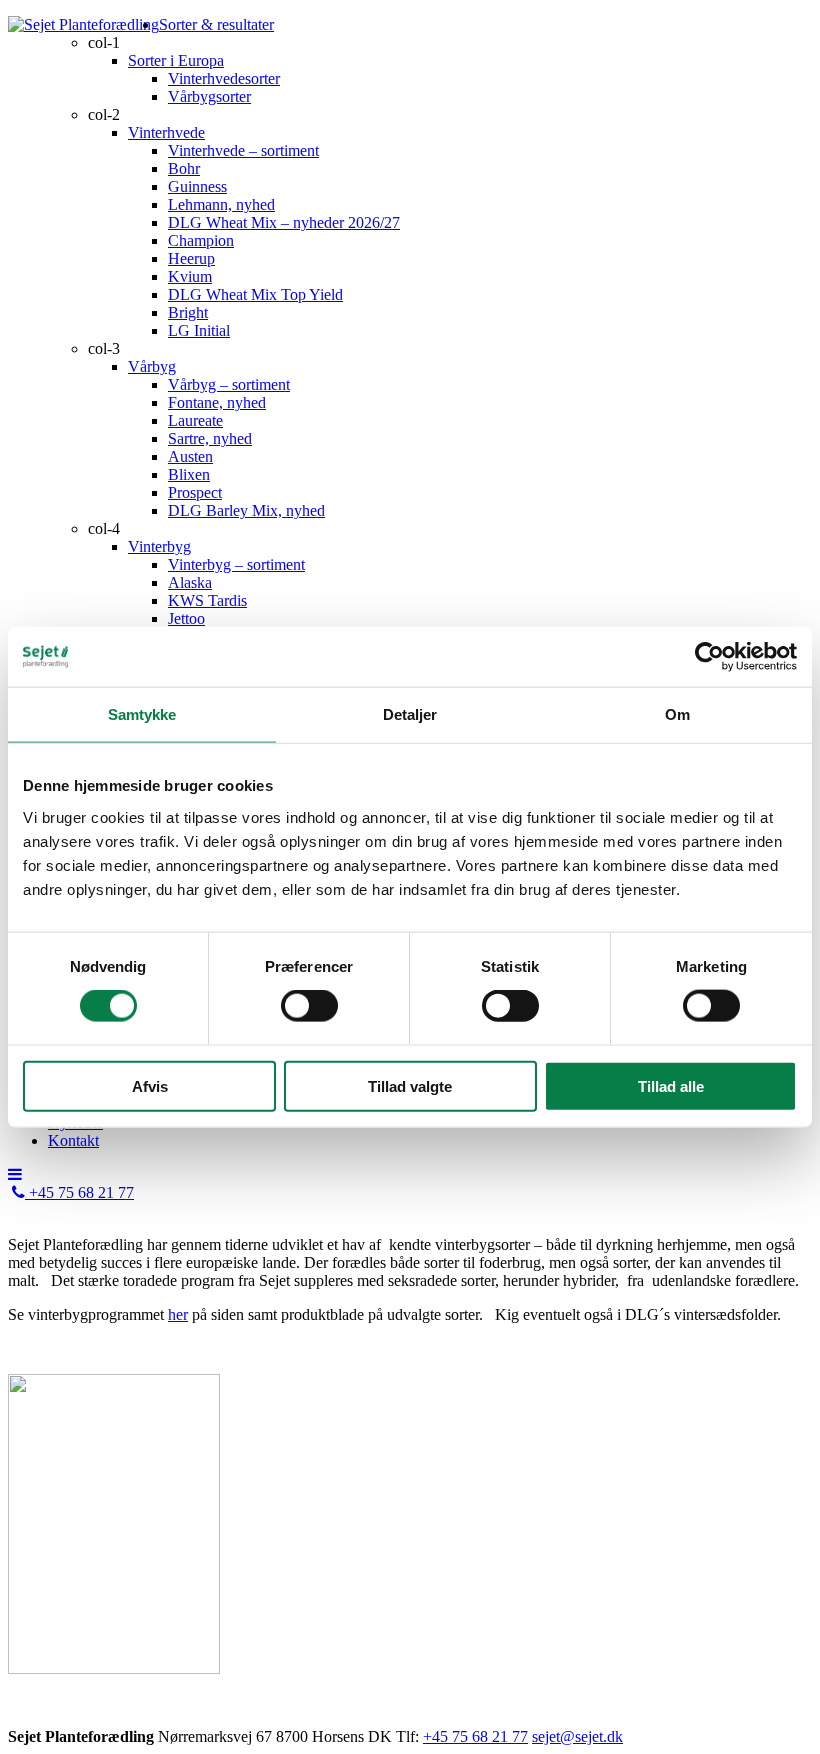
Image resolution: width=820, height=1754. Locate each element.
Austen (190, 456)
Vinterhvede (166, 132)
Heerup (191, 258)
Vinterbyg (159, 546)
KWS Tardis (207, 600)
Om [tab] (677, 714)
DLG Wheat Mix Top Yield (255, 294)
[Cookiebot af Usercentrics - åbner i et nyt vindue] (709, 657)
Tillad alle (671, 1085)
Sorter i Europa (176, 60)
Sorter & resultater (216, 24)
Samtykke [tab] (142, 714)
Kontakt (73, 1140)
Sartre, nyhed (210, 438)
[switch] (309, 1006)
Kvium (190, 276)
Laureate (195, 420)
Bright (188, 312)
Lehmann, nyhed (221, 204)
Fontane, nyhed (217, 402)
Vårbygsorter (209, 96)
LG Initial (199, 330)
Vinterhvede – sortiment (243, 150)
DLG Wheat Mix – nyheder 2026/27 (284, 222)
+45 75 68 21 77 (79, 1192)
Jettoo (186, 618)
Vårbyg (152, 366)
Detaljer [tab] (410, 714)
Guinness (197, 186)
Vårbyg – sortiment (229, 384)
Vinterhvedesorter (224, 78)
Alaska (190, 582)
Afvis (150, 1085)
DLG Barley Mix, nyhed (246, 510)
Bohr (184, 168)
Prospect (195, 492)
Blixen (189, 474)
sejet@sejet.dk (577, 1736)
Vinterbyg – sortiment (236, 564)
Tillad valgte (410, 1085)
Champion (201, 240)
